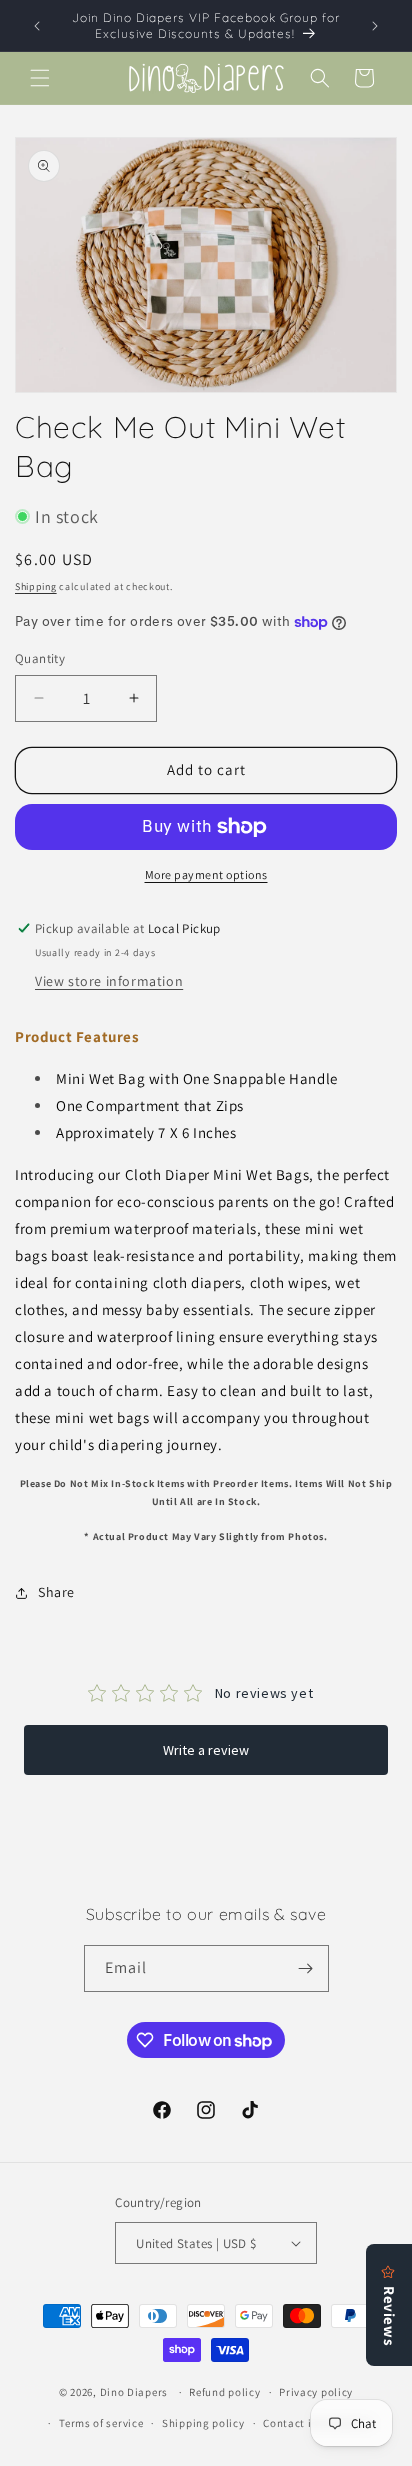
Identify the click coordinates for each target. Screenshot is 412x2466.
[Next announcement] (375, 26)
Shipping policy (203, 2423)
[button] (40, 78)
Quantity (40, 658)
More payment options (206, 874)
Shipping (36, 586)
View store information (109, 981)
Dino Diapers (134, 2392)
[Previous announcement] (37, 26)
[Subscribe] (306, 1968)
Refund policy (224, 2392)
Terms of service (101, 2423)
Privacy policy (316, 2392)
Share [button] (56, 1592)
